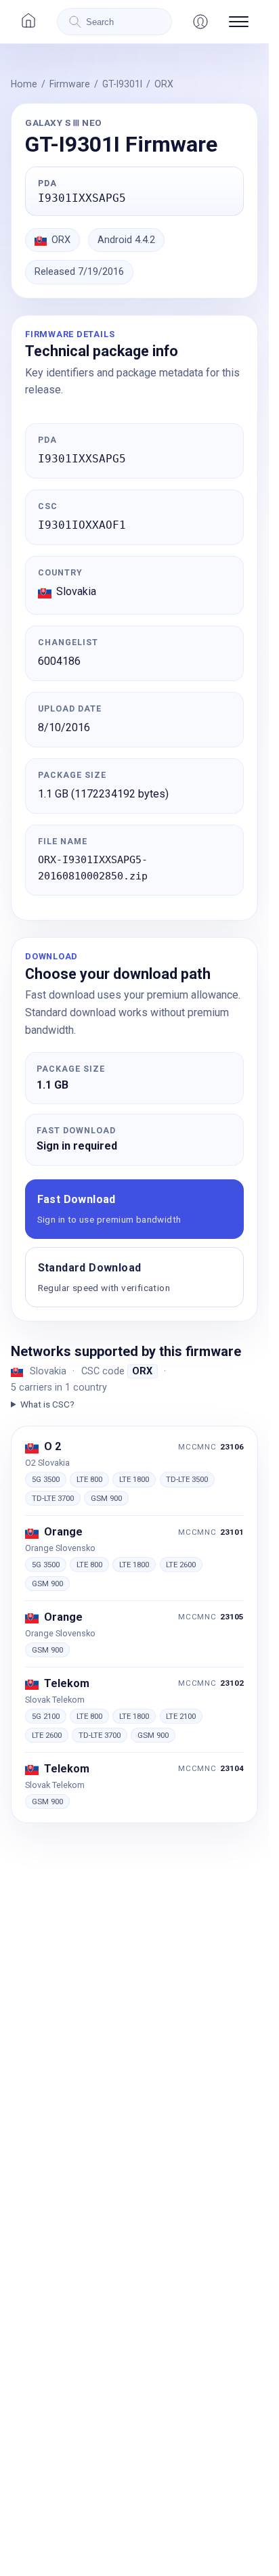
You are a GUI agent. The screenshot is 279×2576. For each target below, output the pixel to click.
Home (24, 84)
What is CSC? (47, 1404)
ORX (164, 84)
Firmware (70, 84)
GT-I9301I (122, 84)
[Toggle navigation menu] (239, 22)
